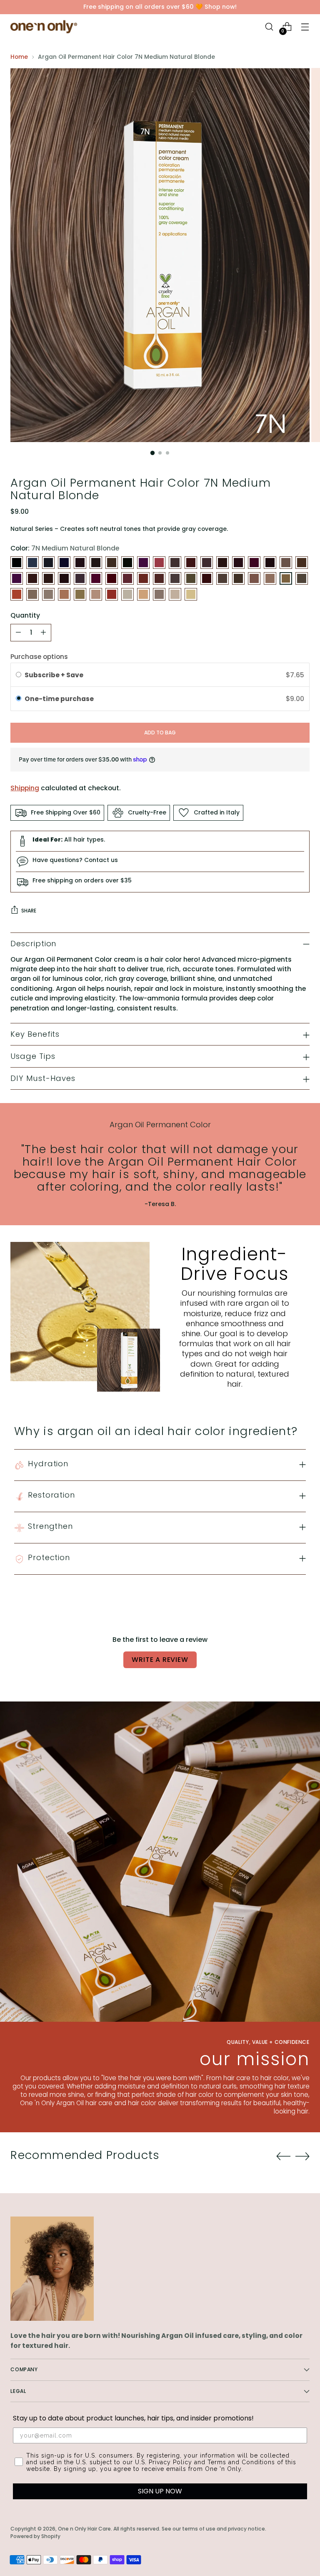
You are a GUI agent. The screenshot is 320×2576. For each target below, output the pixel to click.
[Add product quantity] (43, 633)
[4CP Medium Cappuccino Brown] (207, 563)
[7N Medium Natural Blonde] (286, 578)
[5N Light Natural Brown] (64, 578)
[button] (160, 699)
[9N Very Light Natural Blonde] (159, 594)
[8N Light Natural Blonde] (80, 594)
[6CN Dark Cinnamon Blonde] (143, 578)
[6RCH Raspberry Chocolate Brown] (207, 578)
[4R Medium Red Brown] (254, 563)
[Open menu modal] (305, 27)
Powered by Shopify (35, 2536)
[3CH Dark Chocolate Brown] (80, 563)
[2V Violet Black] (64, 563)
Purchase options (39, 657)
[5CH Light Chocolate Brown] (17, 578)
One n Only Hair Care (84, 2529)
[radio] (19, 675)
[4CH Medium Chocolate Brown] (175, 563)
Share (29, 911)
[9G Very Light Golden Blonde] (143, 594)
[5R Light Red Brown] (96, 578)
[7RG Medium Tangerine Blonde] (17, 594)
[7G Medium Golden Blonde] (254, 578)
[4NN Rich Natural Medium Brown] (238, 563)
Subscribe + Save (55, 675)
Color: (65, 548)
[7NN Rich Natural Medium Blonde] (302, 578)
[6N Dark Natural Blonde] (191, 578)
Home (19, 57)
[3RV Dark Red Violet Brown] (143, 563)
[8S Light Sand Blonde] (127, 594)
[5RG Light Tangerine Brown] (112, 578)
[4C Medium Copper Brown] (159, 563)
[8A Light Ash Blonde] (48, 594)
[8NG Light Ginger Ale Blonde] (96, 594)
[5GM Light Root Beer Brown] (48, 578)
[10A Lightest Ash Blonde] (175, 594)
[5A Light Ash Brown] (286, 563)
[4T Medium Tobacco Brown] (270, 563)
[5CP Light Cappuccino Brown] (32, 578)
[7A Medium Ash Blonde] (238, 578)
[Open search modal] (269, 27)
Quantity (25, 615)
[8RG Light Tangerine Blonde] (112, 594)
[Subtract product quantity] (18, 633)
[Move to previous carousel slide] (283, 2156)
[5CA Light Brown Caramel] (302, 563)
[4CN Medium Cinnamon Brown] (191, 563)
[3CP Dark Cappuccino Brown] (96, 563)
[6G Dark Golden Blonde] (159, 578)
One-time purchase (59, 699)
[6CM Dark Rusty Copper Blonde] (127, 578)
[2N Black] (48, 563)
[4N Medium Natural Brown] (222, 563)
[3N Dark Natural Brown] (112, 563)
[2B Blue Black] (32, 563)
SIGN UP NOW (160, 2491)
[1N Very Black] (17, 563)
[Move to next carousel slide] (302, 2156)
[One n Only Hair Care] (44, 27)
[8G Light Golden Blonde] (64, 594)
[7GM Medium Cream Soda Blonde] (270, 578)
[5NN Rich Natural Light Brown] (80, 578)
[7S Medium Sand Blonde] (32, 594)
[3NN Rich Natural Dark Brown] (127, 563)
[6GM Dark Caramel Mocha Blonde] (175, 578)
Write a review (160, 1660)
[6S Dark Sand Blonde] (222, 578)
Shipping (25, 788)
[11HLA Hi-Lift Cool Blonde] (191, 594)
